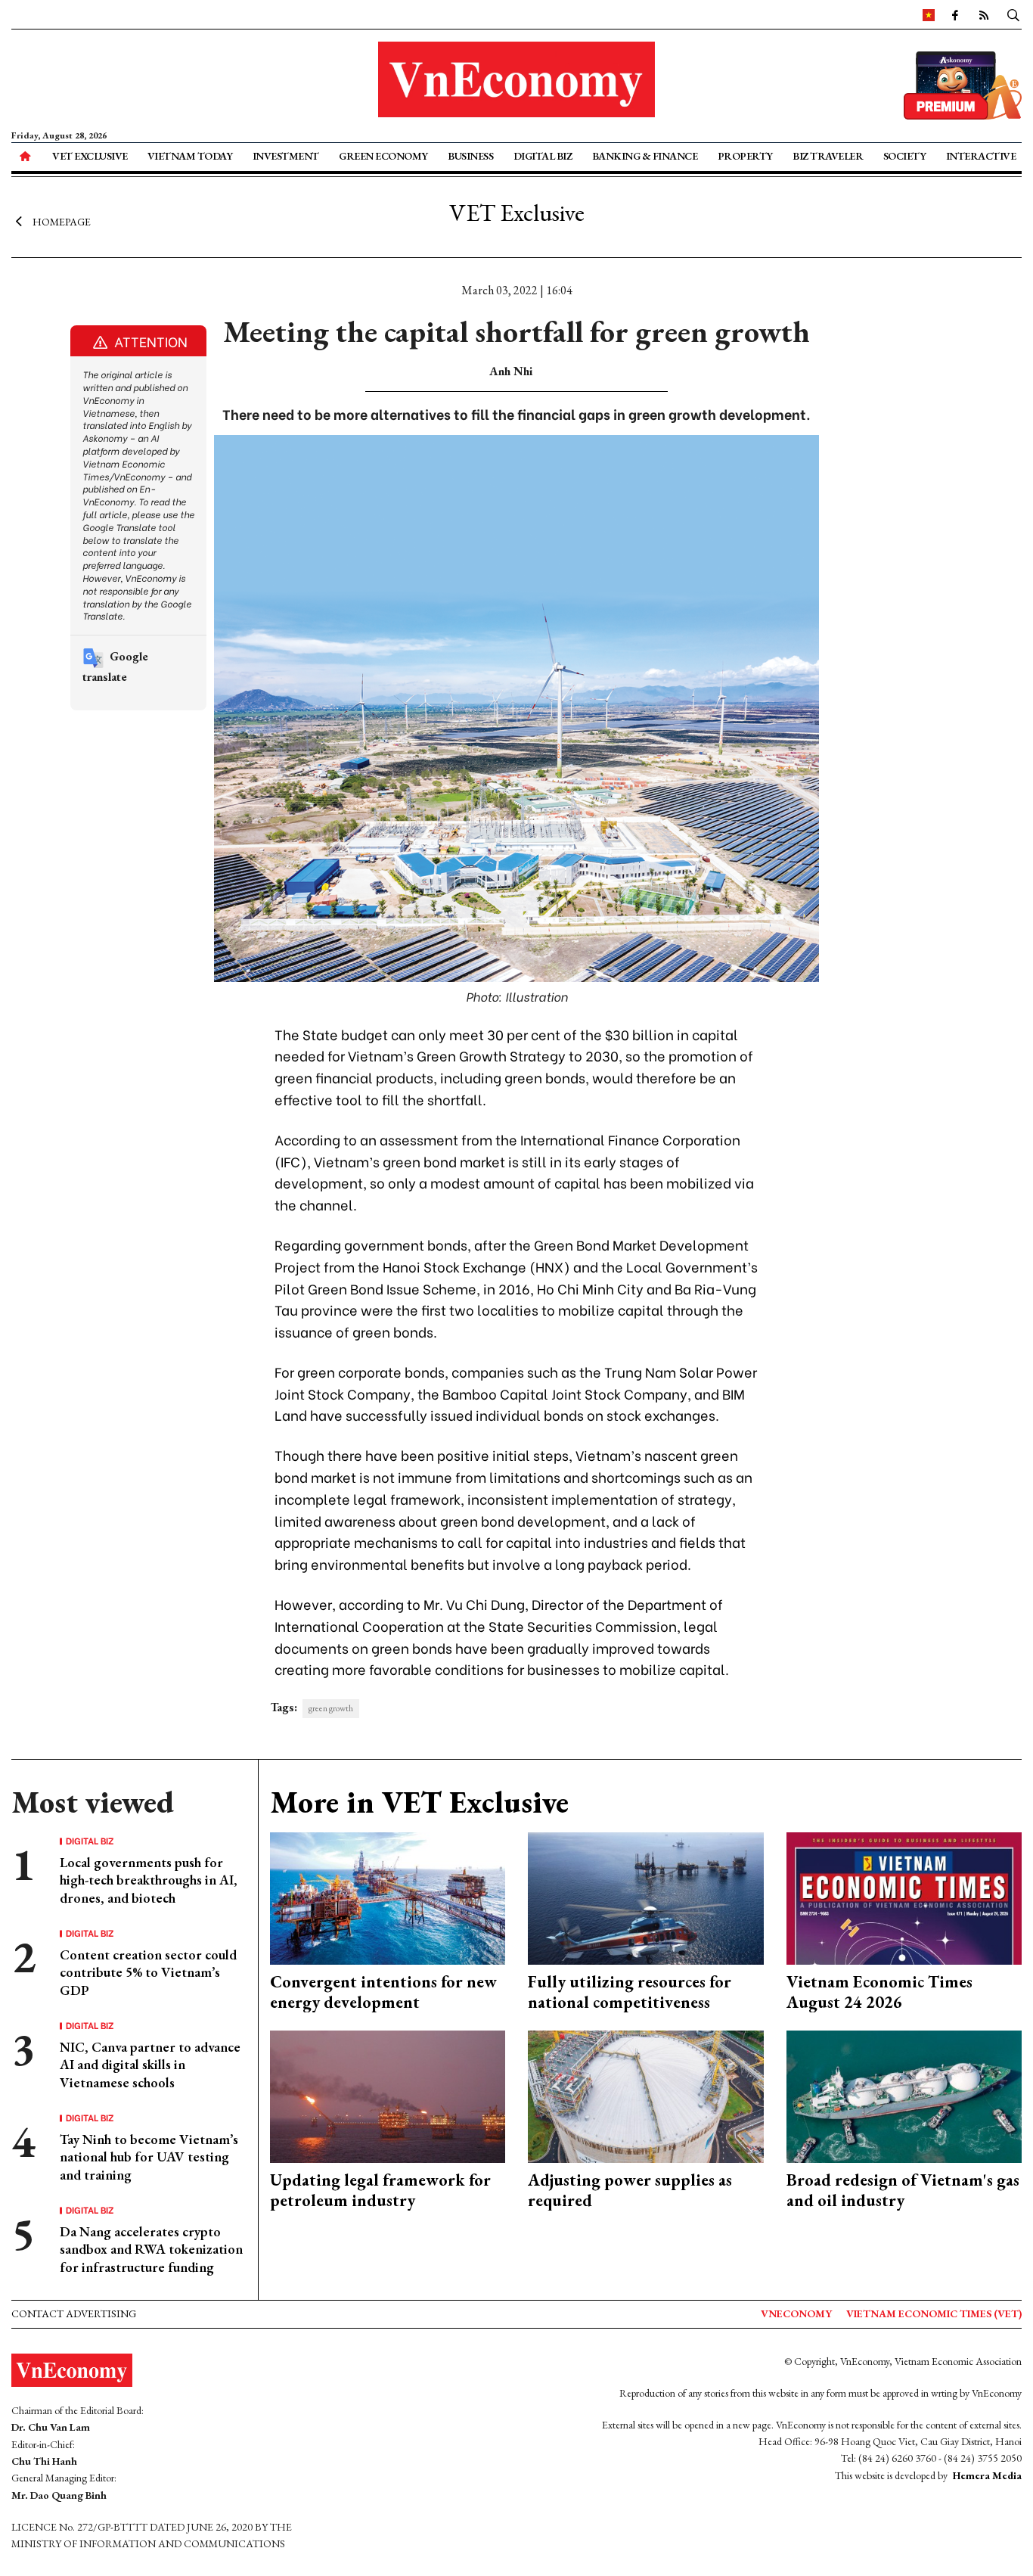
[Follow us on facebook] (955, 14)
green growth (331, 1708)
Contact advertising (74, 2313)
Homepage (62, 222)
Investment (286, 156)
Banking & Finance (645, 156)
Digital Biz (543, 156)
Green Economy (383, 156)
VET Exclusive (90, 156)
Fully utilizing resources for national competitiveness (630, 1992)
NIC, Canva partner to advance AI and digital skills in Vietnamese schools (150, 2065)
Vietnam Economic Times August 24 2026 (879, 1992)
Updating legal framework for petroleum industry (380, 2190)
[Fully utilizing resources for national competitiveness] (646, 1897)
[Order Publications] (963, 84)
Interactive (981, 156)
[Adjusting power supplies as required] (646, 2095)
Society (905, 156)
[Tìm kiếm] (1013, 14)
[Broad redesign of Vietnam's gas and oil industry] (904, 2095)
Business (470, 156)
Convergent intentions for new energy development (383, 1992)
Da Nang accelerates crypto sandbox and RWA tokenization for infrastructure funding (151, 2249)
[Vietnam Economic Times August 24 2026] (904, 1897)
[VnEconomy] (929, 14)
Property (745, 156)
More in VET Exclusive (419, 1802)
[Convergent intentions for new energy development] (388, 1897)
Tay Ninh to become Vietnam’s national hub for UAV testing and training (149, 2157)
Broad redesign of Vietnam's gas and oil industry (903, 2190)
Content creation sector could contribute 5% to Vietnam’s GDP (148, 1972)
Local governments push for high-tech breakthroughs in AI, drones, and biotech (149, 1880)
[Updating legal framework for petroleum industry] (388, 2095)
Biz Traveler (828, 156)
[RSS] (984, 14)
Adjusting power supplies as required (630, 2190)
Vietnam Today (190, 156)
